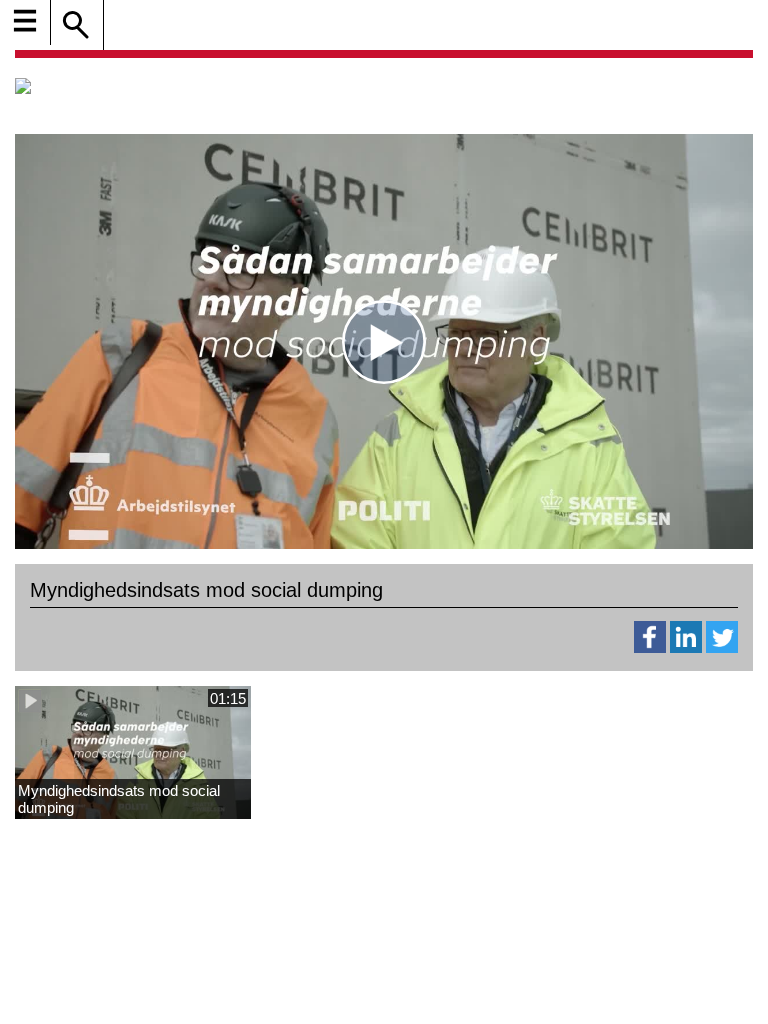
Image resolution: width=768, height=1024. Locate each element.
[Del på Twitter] (722, 647)
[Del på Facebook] (650, 647)
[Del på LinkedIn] (686, 647)
